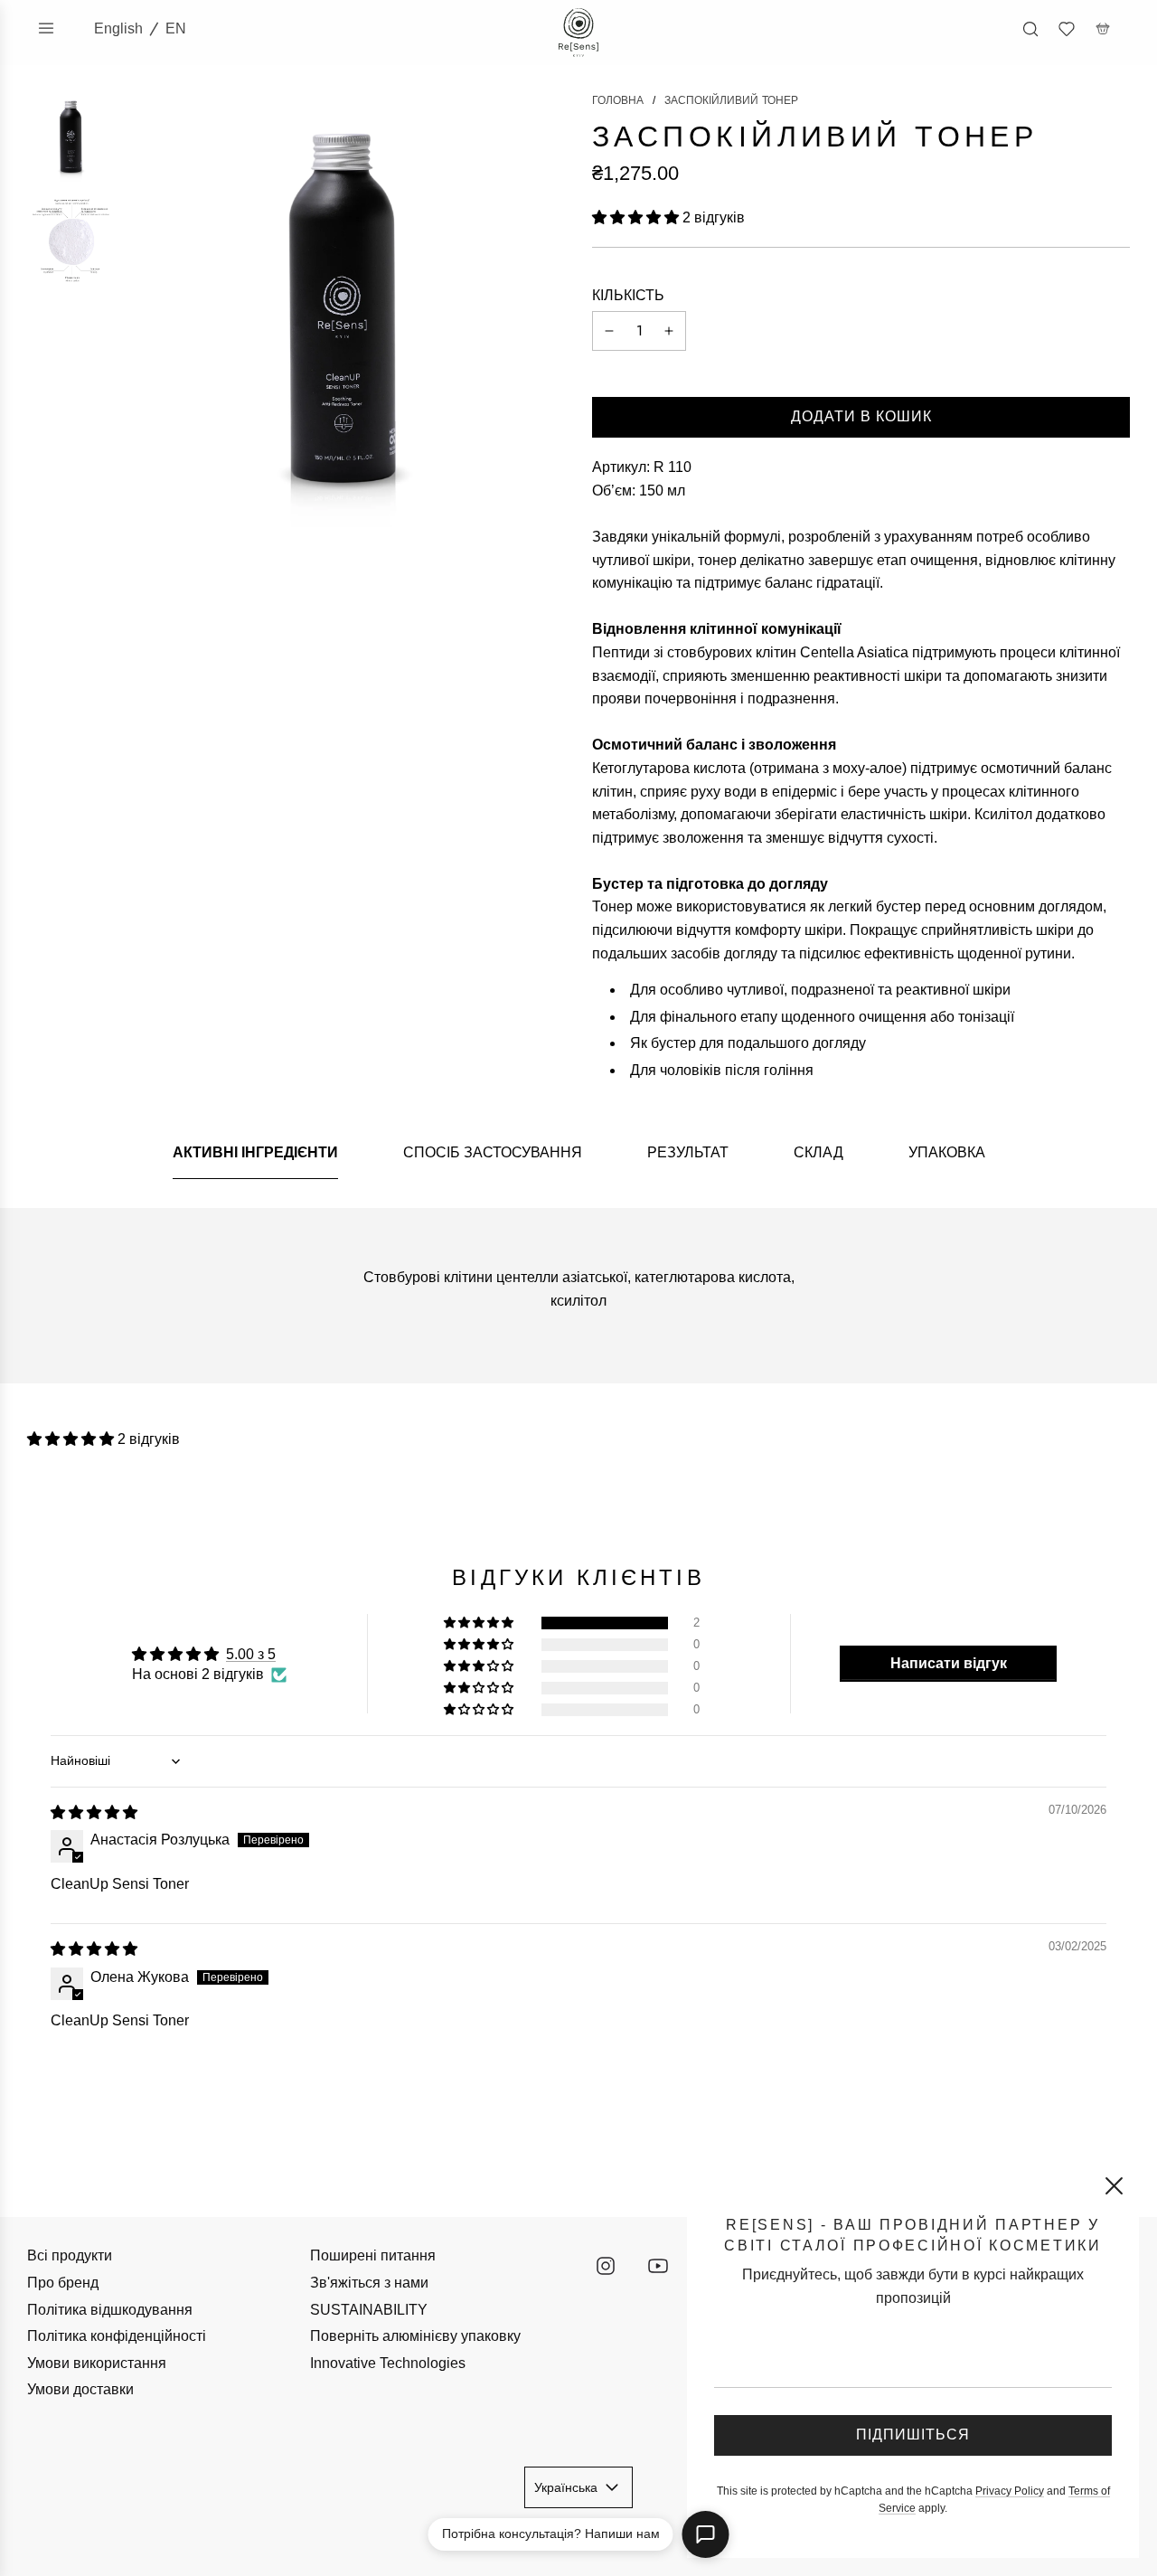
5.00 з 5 (251, 1654)
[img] (94, 1812)
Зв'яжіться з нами (369, 2283)
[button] (637, 217)
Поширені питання (373, 2255)
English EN (140, 28)
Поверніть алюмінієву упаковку (415, 2336)
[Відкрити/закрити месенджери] (706, 2534)
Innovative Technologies (388, 2363)
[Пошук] (1030, 29)
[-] (609, 331)
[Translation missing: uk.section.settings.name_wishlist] (1067, 29)
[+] (669, 331)
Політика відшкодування (110, 2310)
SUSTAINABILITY (369, 2310)
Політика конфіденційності (117, 2336)
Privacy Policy (1010, 2491)
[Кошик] (1103, 29)
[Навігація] (46, 28)
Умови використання (97, 2363)
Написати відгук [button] (949, 1663)
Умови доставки (80, 2389)
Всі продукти (70, 2255)
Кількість (628, 295)
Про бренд (63, 2283)
